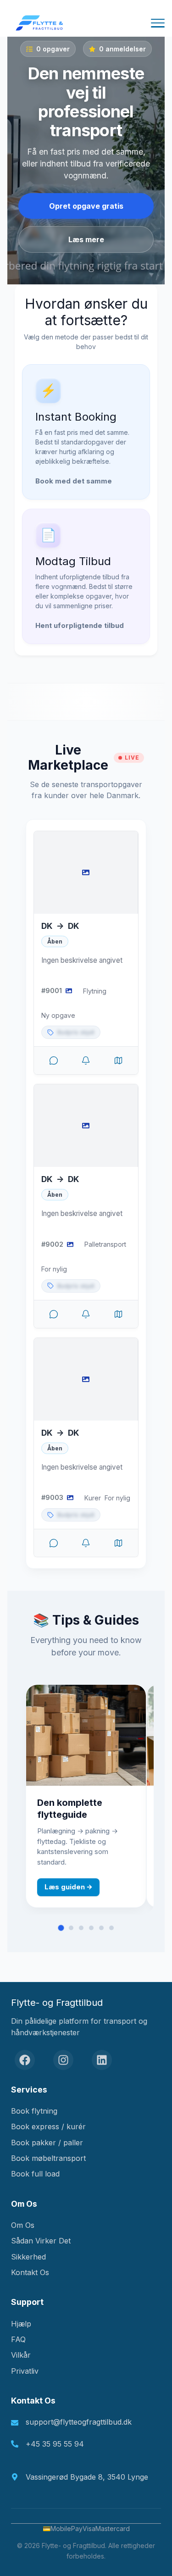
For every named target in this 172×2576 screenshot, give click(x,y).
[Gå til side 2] (71, 1928)
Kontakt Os (30, 2272)
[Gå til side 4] (91, 1928)
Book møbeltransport (48, 2158)
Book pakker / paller (47, 2143)
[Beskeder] (54, 1060)
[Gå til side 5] (101, 1928)
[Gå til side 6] (111, 1928)
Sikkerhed (28, 2257)
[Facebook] (25, 2060)
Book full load (35, 2174)
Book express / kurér (48, 2126)
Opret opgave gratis (86, 206)
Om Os (23, 2225)
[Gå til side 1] (61, 1928)
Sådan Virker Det (41, 2241)
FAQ (18, 2339)
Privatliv (25, 2371)
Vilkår (21, 2355)
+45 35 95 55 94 (55, 2444)
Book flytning (34, 2111)
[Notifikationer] (86, 1060)
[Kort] (118, 1060)
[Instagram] (63, 2060)
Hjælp (21, 2324)
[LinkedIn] (102, 2060)
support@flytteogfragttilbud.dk (79, 2422)
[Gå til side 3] (81, 1928)
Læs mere (86, 239)
